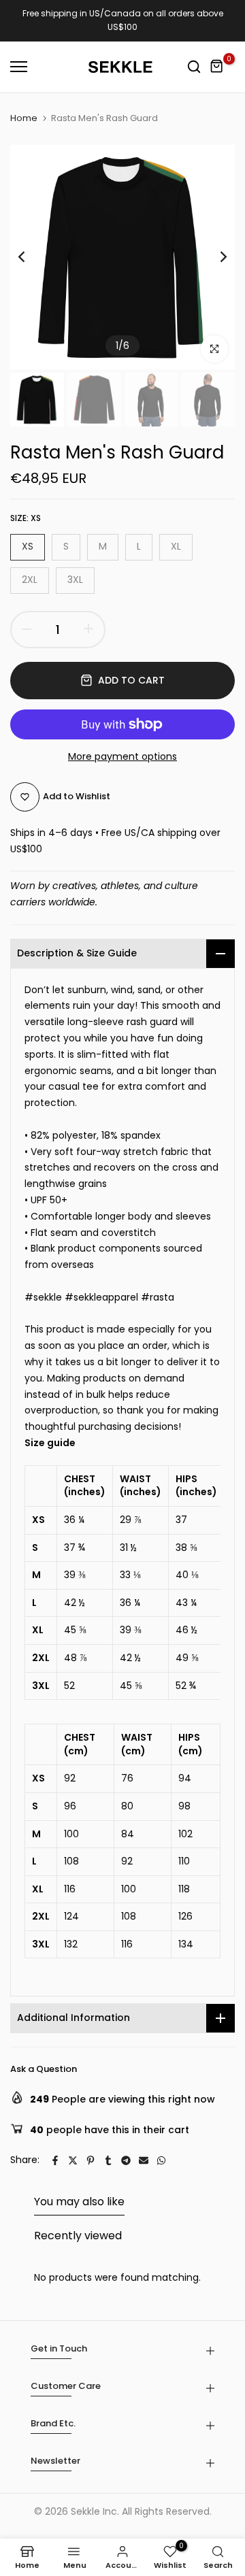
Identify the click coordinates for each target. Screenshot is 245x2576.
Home (24, 118)
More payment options (122, 756)
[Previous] (31, 257)
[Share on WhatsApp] (161, 2160)
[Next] (214, 257)
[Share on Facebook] (55, 2160)
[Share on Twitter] (73, 2160)
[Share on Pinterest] (91, 2160)
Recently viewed (78, 2236)
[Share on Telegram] (126, 2160)
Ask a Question (44, 2069)
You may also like (79, 2202)
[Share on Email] (144, 2160)
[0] (217, 67)
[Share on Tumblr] (108, 2160)
